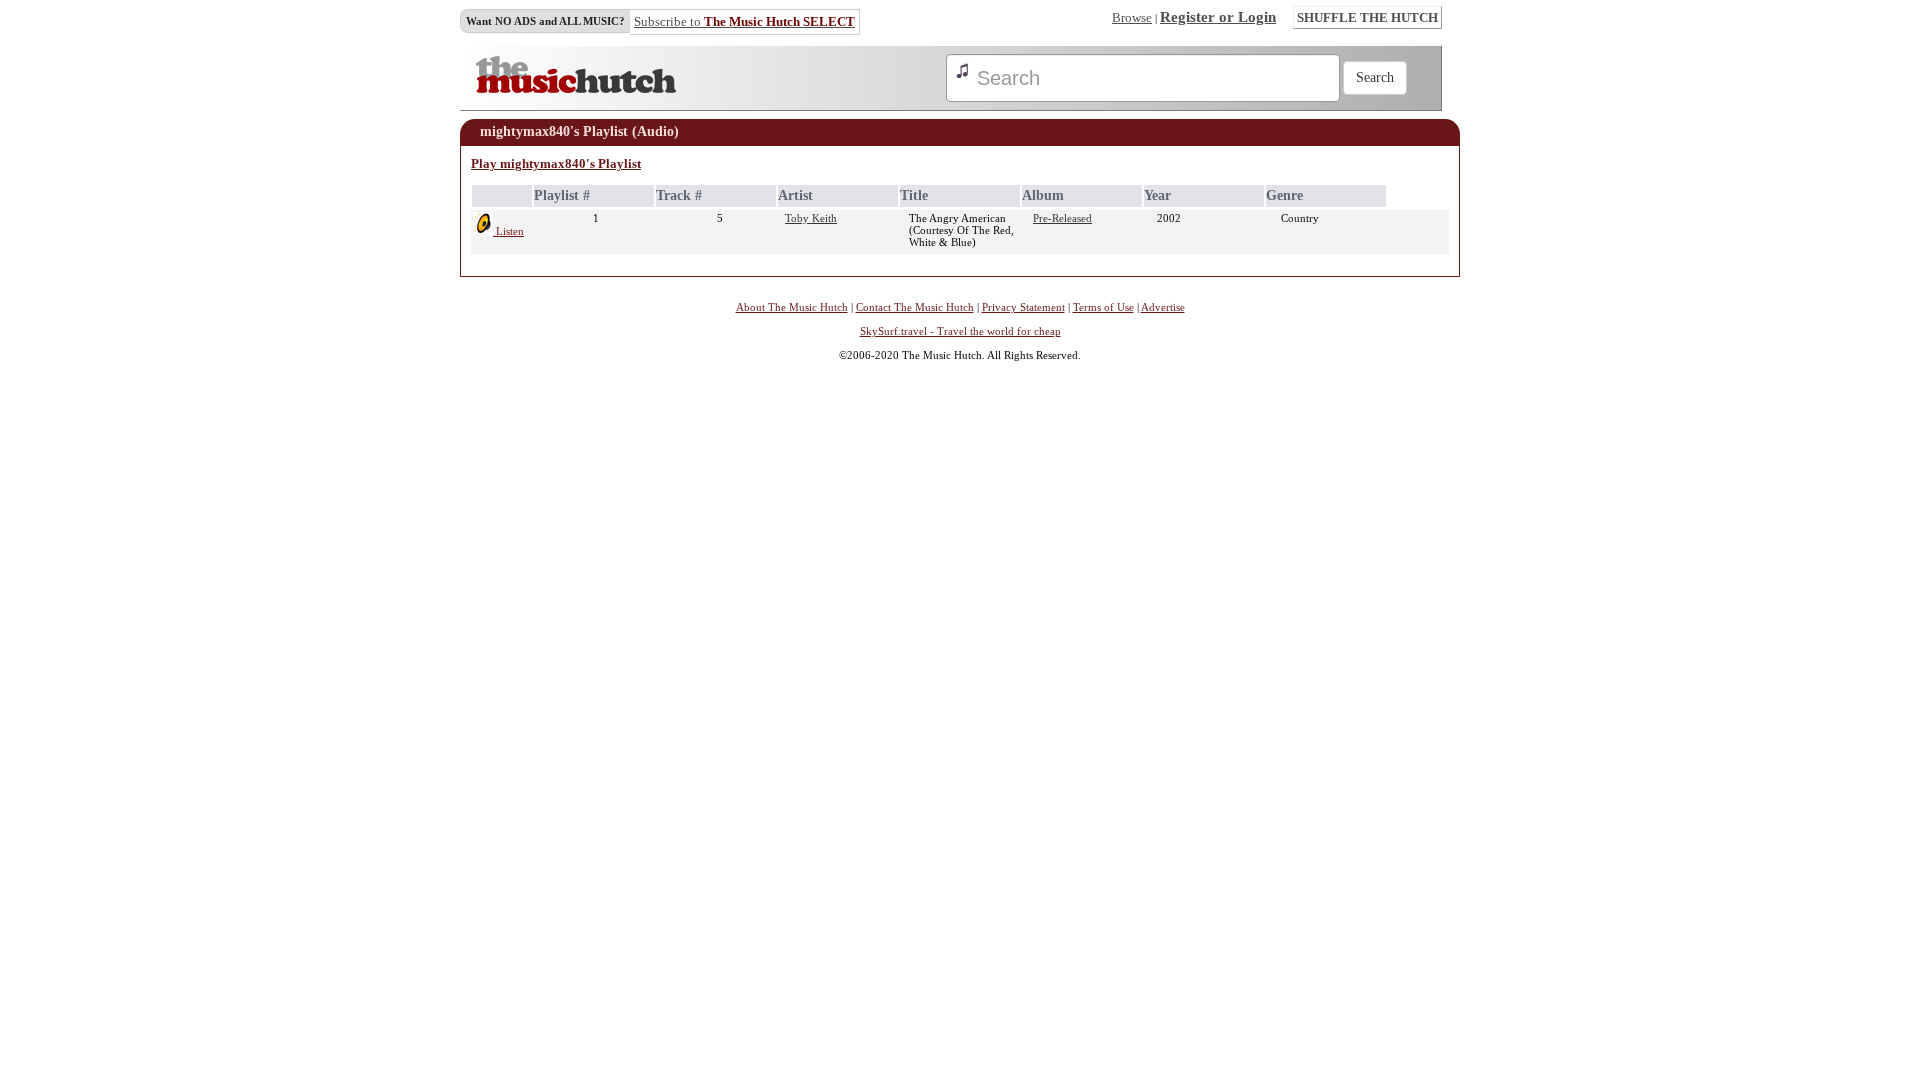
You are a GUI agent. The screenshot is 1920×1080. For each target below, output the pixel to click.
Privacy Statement (1023, 307)
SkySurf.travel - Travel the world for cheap (960, 331)
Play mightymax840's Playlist (556, 163)
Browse (1132, 17)
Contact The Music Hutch (915, 307)
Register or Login (1218, 17)
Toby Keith (811, 218)
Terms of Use (1103, 307)
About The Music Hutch (792, 307)
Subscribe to (744, 21)
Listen (508, 231)
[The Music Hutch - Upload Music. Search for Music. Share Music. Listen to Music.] (576, 89)
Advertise (1163, 307)
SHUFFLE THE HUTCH (1367, 17)
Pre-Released (1062, 218)
